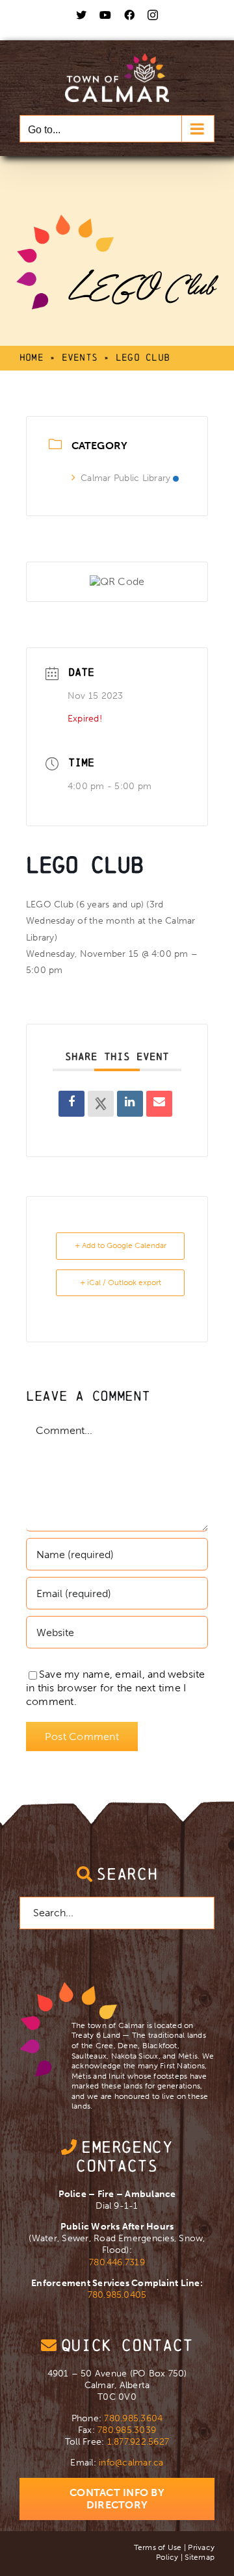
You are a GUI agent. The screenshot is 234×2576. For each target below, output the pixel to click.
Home (32, 357)
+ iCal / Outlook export (121, 1282)
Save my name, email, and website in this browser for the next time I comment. (116, 1688)
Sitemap (200, 2557)
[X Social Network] (101, 1104)
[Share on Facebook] (71, 1104)
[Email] (159, 1104)
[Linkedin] (130, 1104)
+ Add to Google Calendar (121, 1245)
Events (80, 357)
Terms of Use (158, 2547)
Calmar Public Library (125, 478)
